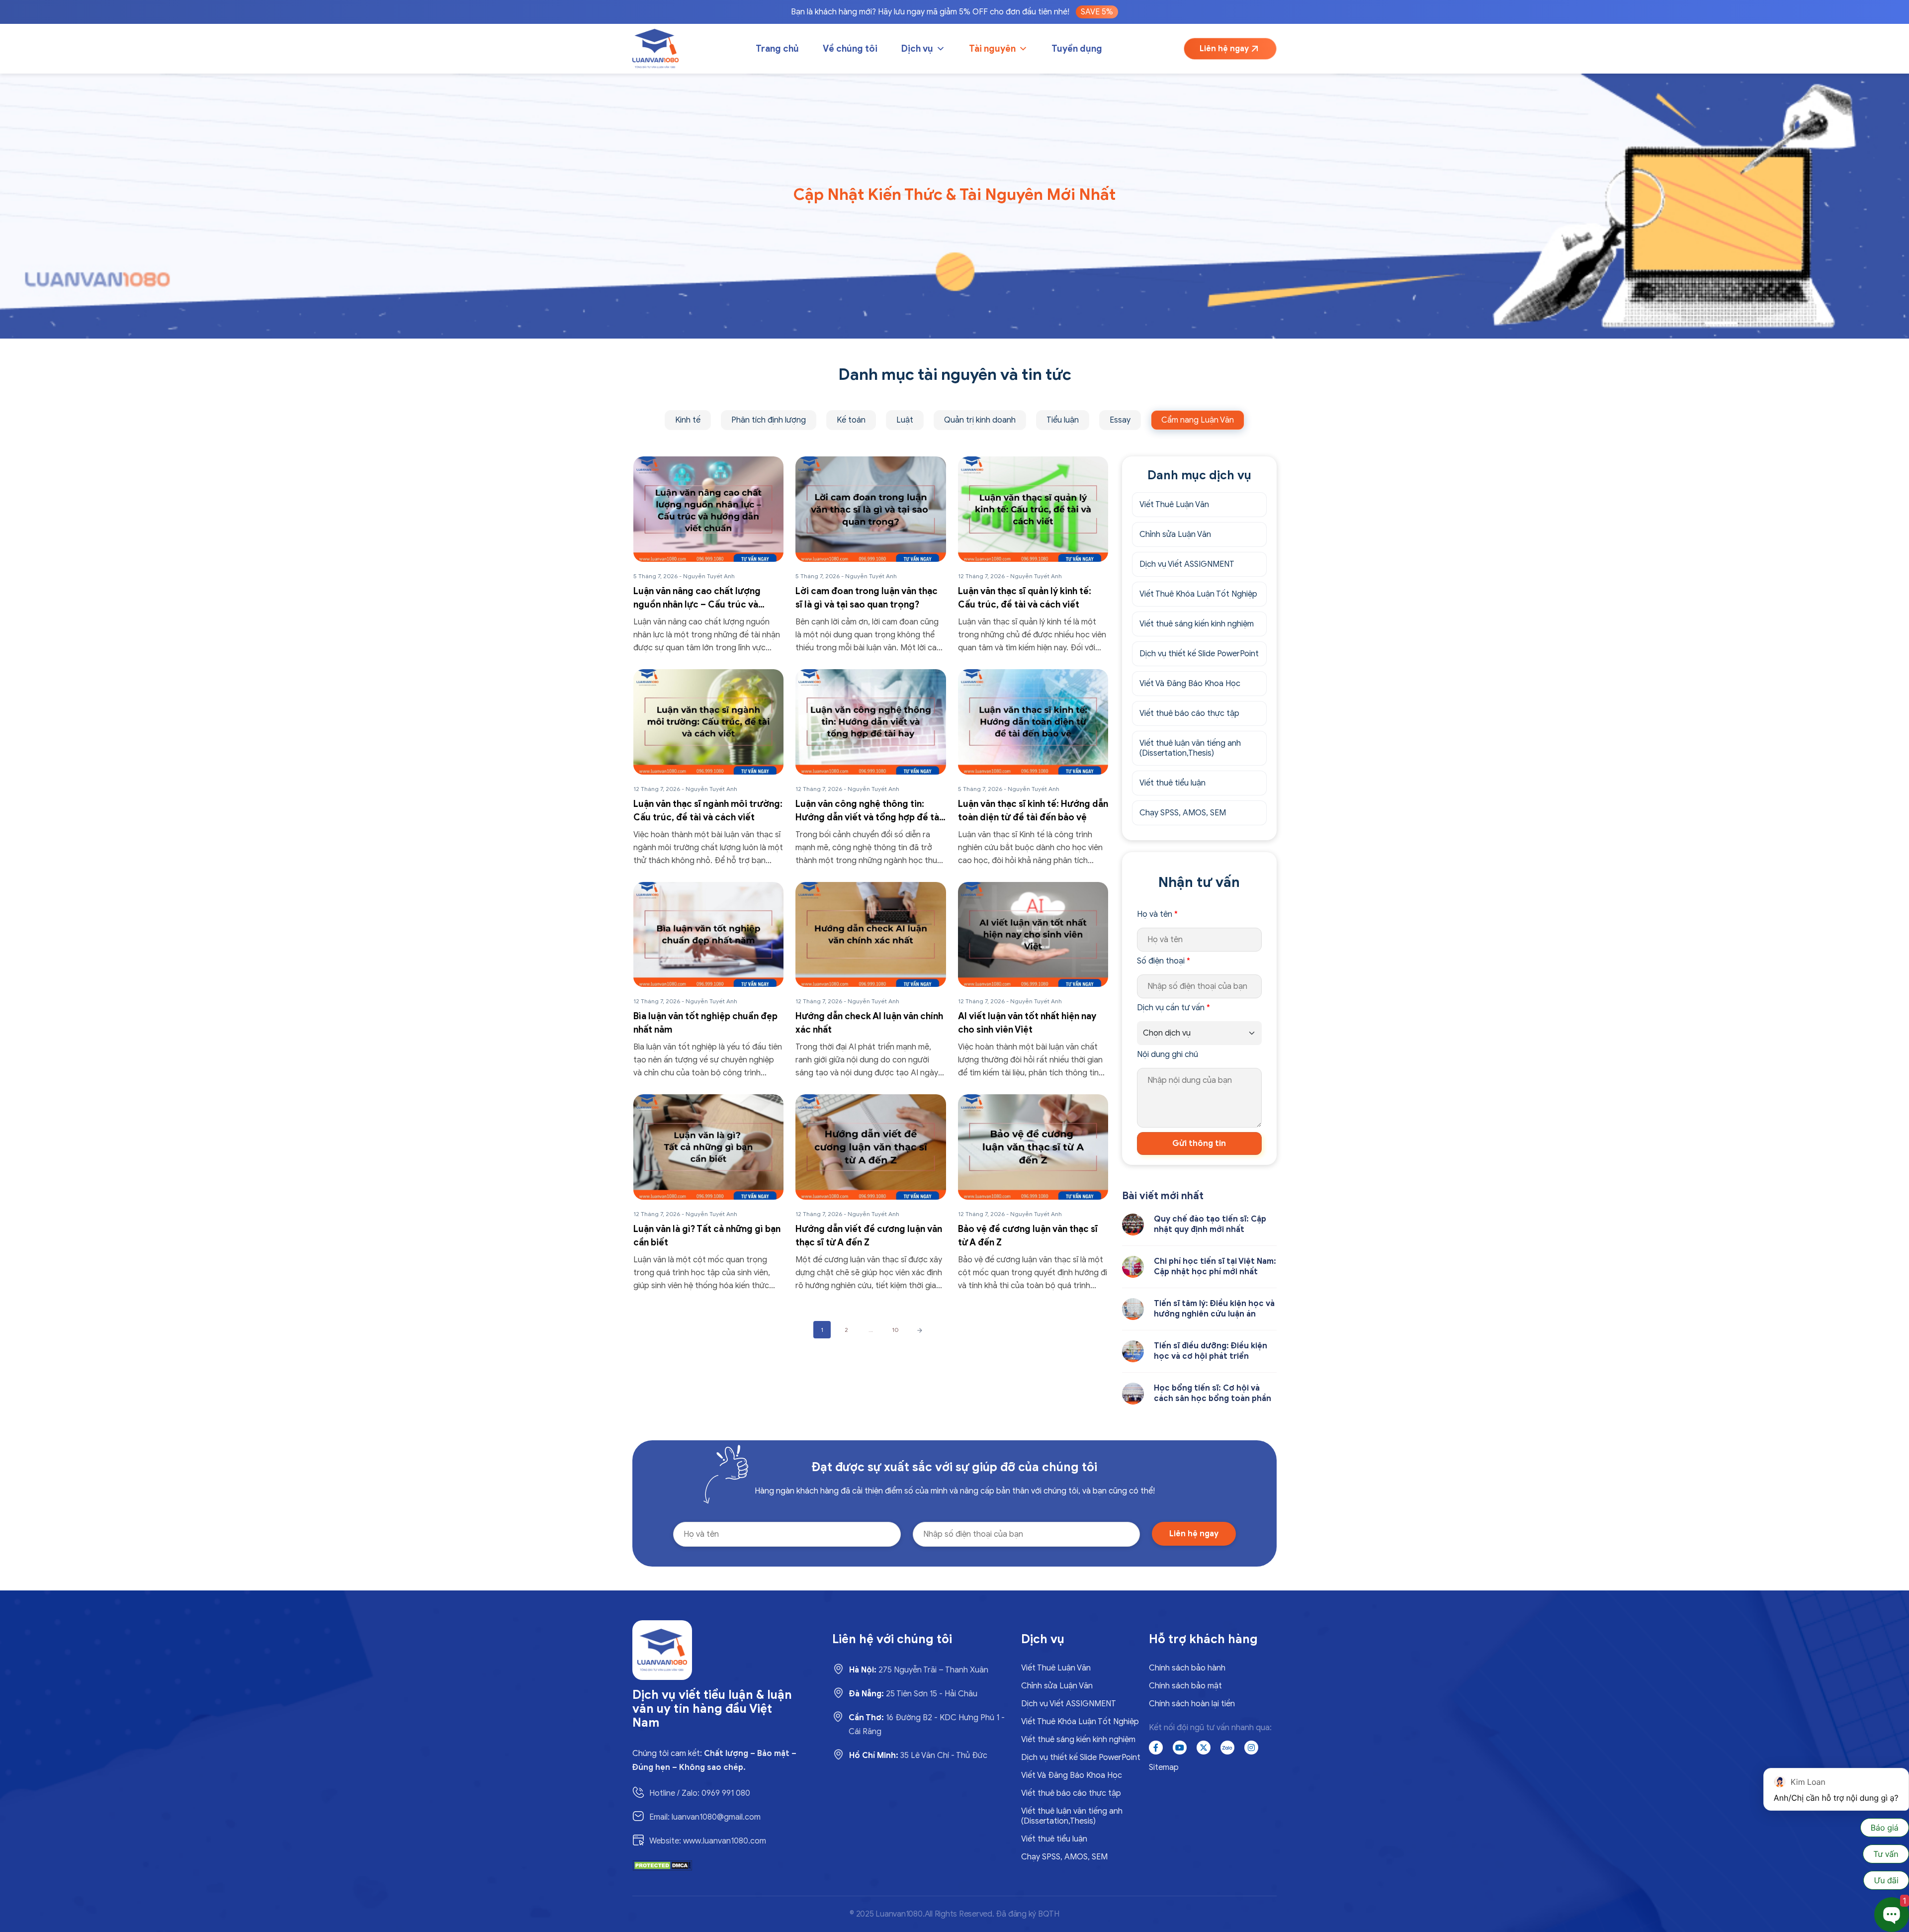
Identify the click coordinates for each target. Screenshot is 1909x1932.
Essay (1120, 420)
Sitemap (1164, 1767)
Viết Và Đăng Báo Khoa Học (1190, 684)
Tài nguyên (992, 49)
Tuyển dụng (1077, 49)
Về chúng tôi (850, 49)
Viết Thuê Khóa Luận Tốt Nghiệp (1198, 594)
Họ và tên (1157, 914)
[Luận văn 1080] (655, 49)
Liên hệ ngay (1224, 49)
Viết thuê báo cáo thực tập (1189, 713)
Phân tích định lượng (769, 420)
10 (895, 1330)
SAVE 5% (1097, 12)
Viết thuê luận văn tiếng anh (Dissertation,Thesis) (1190, 748)
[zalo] (1227, 1748)
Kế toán (851, 420)
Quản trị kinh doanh (980, 420)
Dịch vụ (917, 49)
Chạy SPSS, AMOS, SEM (1183, 813)
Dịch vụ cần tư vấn (1173, 1008)
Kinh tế (688, 420)
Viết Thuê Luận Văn (1174, 505)
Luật (905, 420)
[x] (1204, 1748)
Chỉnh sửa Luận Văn (1175, 534)
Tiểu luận (1063, 420)
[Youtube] (1180, 1748)
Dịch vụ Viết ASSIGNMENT (1187, 564)
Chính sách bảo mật (1185, 1686)
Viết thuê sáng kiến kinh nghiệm (1197, 624)
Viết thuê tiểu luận (1172, 783)
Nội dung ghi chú (1168, 1054)
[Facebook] (1156, 1748)
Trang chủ (777, 49)
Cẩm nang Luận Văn (1198, 420)
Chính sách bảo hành (1187, 1668)
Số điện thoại (1164, 961)
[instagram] (1251, 1748)
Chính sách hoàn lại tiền (1192, 1704)
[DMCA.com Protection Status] (662, 1865)
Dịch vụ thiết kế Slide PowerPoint (1199, 654)
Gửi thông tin (1199, 1143)
